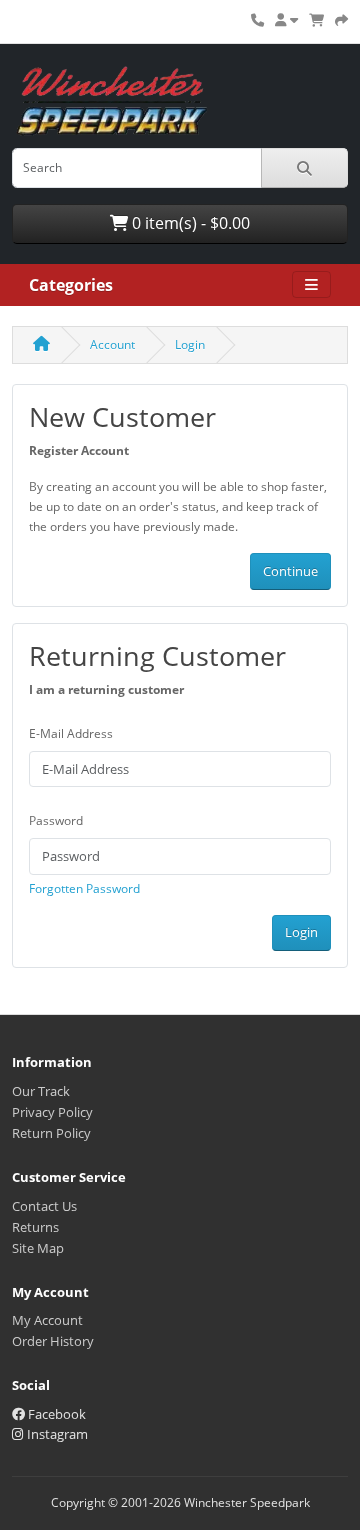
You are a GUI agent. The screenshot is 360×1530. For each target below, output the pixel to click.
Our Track (41, 1091)
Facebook (55, 1414)
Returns (35, 1227)
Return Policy (51, 1133)
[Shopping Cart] (316, 20)
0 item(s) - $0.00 (189, 223)
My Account (47, 1320)
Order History (53, 1341)
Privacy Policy (52, 1112)
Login (190, 344)
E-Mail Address (71, 733)
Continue (290, 571)
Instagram (56, 1434)
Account (112, 344)
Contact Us (44, 1206)
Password (56, 820)
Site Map (38, 1248)
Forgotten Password (84, 888)
